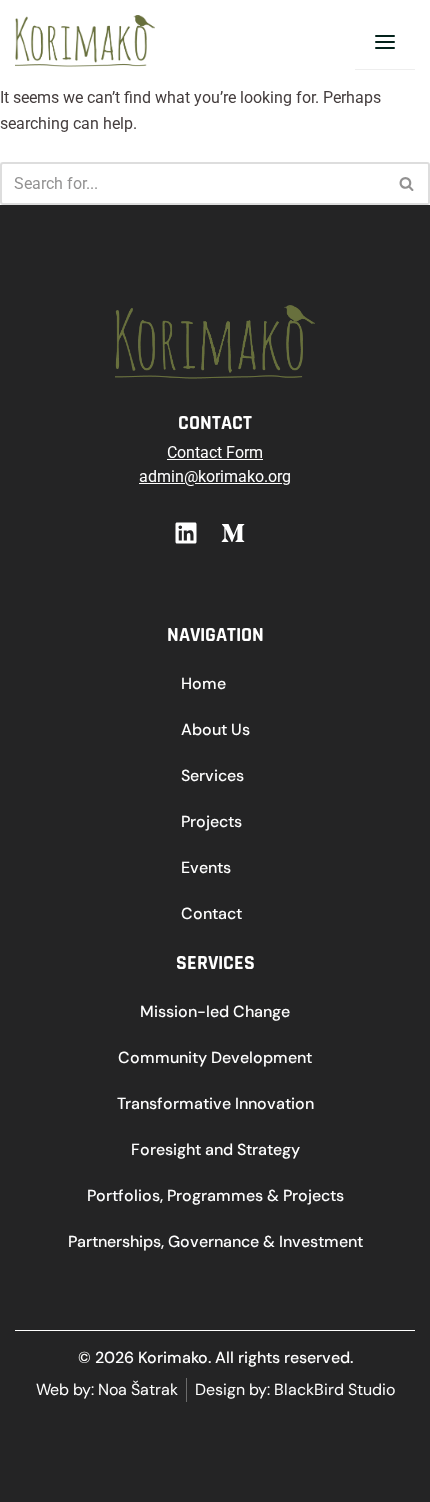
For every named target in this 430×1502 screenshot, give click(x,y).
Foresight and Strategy (215, 1149)
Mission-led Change (215, 1011)
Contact (211, 913)
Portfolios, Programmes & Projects (215, 1195)
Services (212, 775)
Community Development (215, 1057)
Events (206, 867)
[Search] (407, 183)
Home (203, 683)
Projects (211, 821)
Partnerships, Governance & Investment (215, 1241)
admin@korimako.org (215, 476)
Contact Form (215, 452)
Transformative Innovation (215, 1103)
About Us (215, 729)
